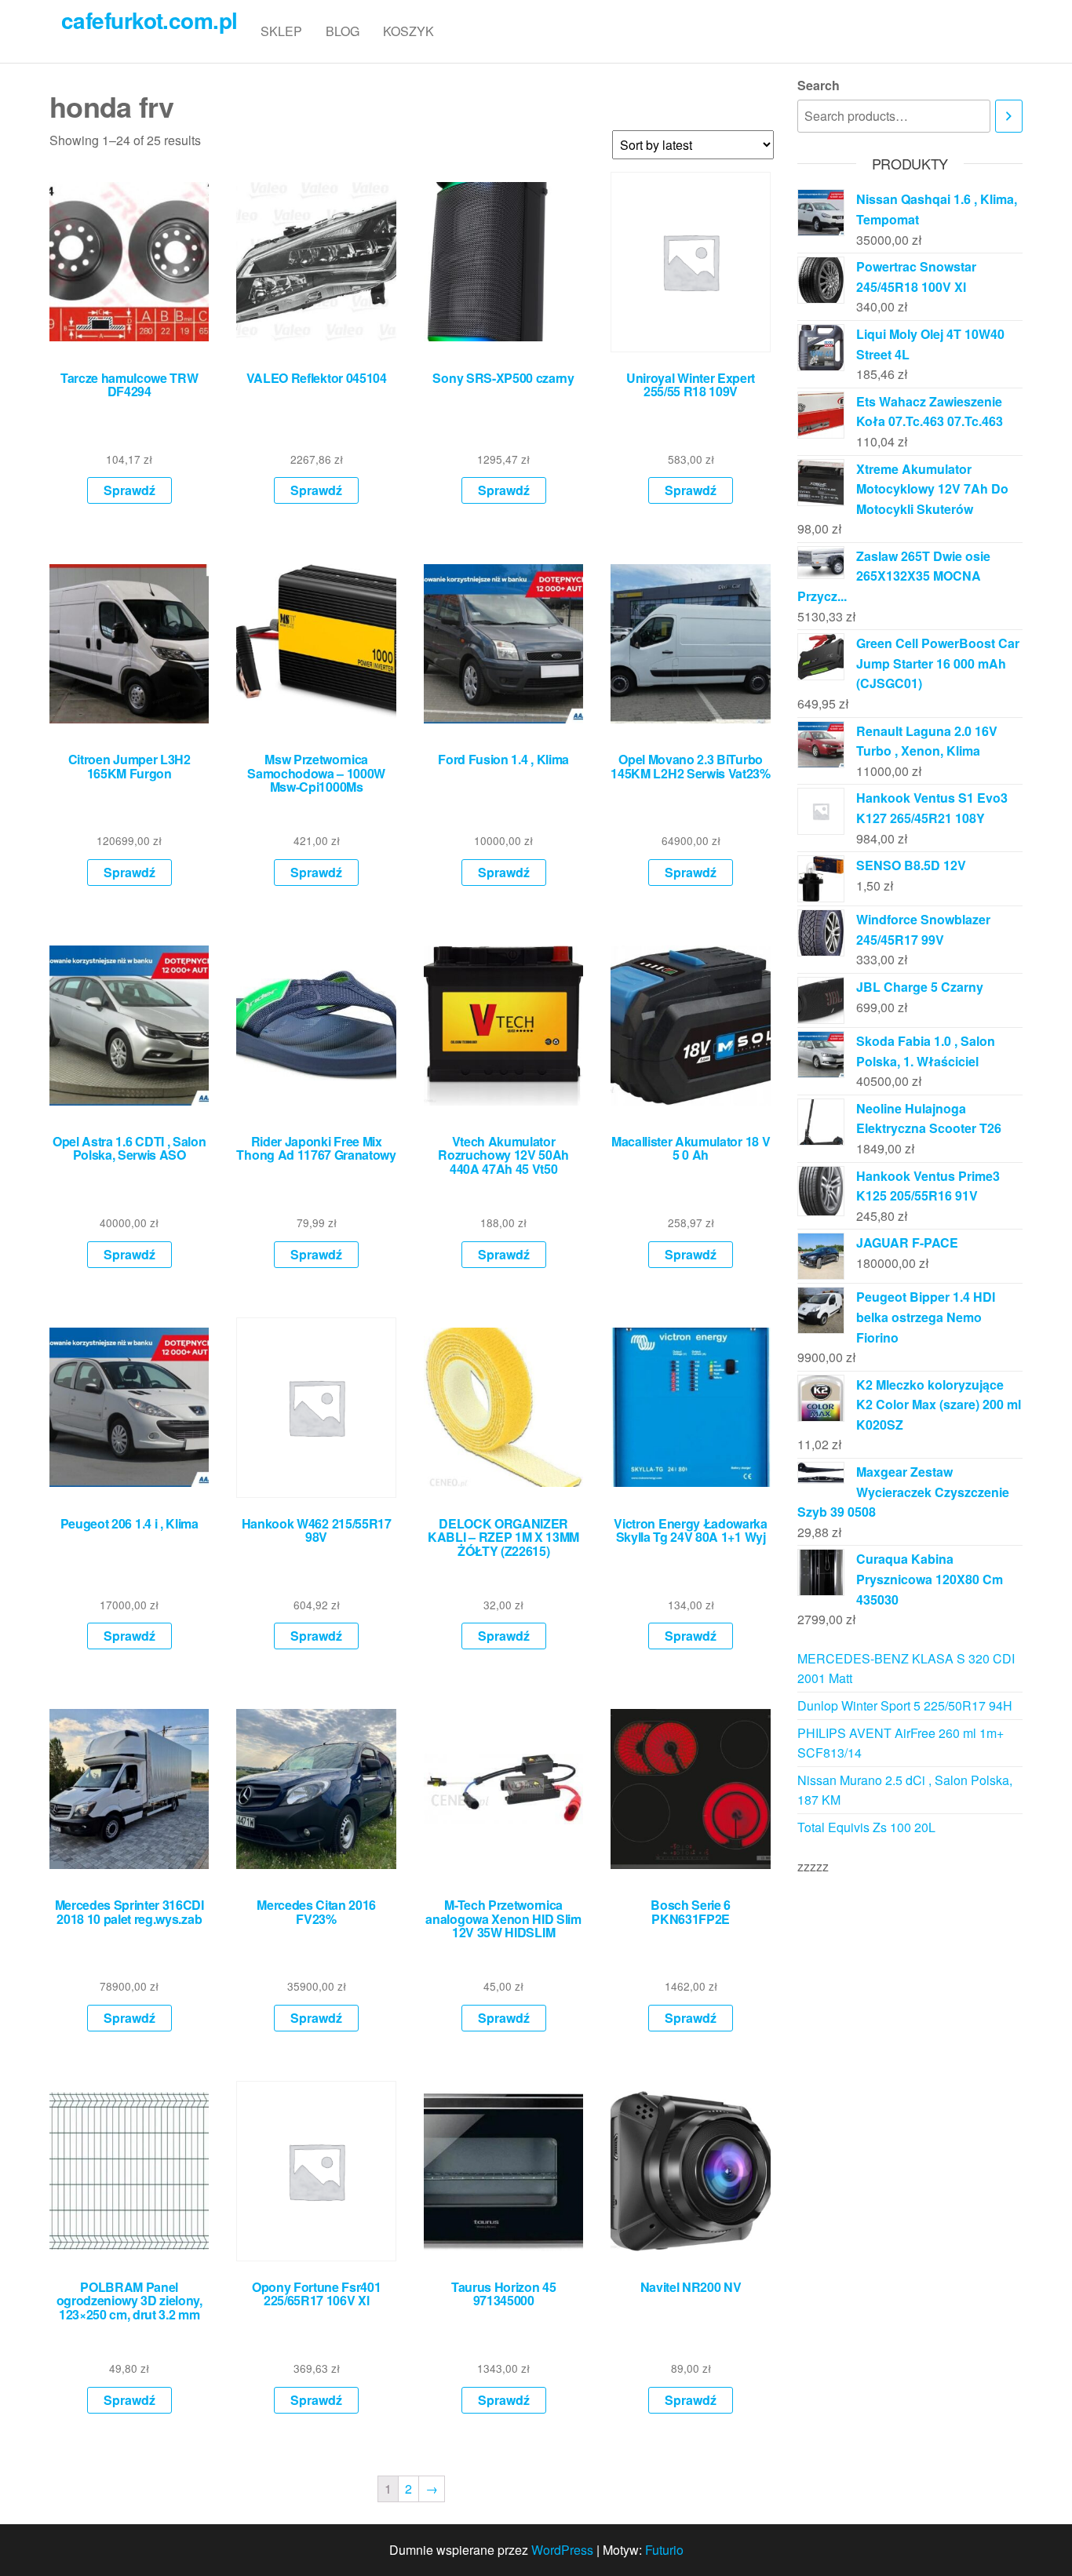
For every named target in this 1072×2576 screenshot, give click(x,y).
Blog (343, 31)
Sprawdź (129, 490)
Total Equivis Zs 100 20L (866, 1827)
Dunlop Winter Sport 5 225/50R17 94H (905, 1705)
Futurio (664, 2550)
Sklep (281, 31)
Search (819, 85)
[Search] (1009, 117)
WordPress (562, 2550)
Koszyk (408, 31)
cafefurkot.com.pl (149, 20)
